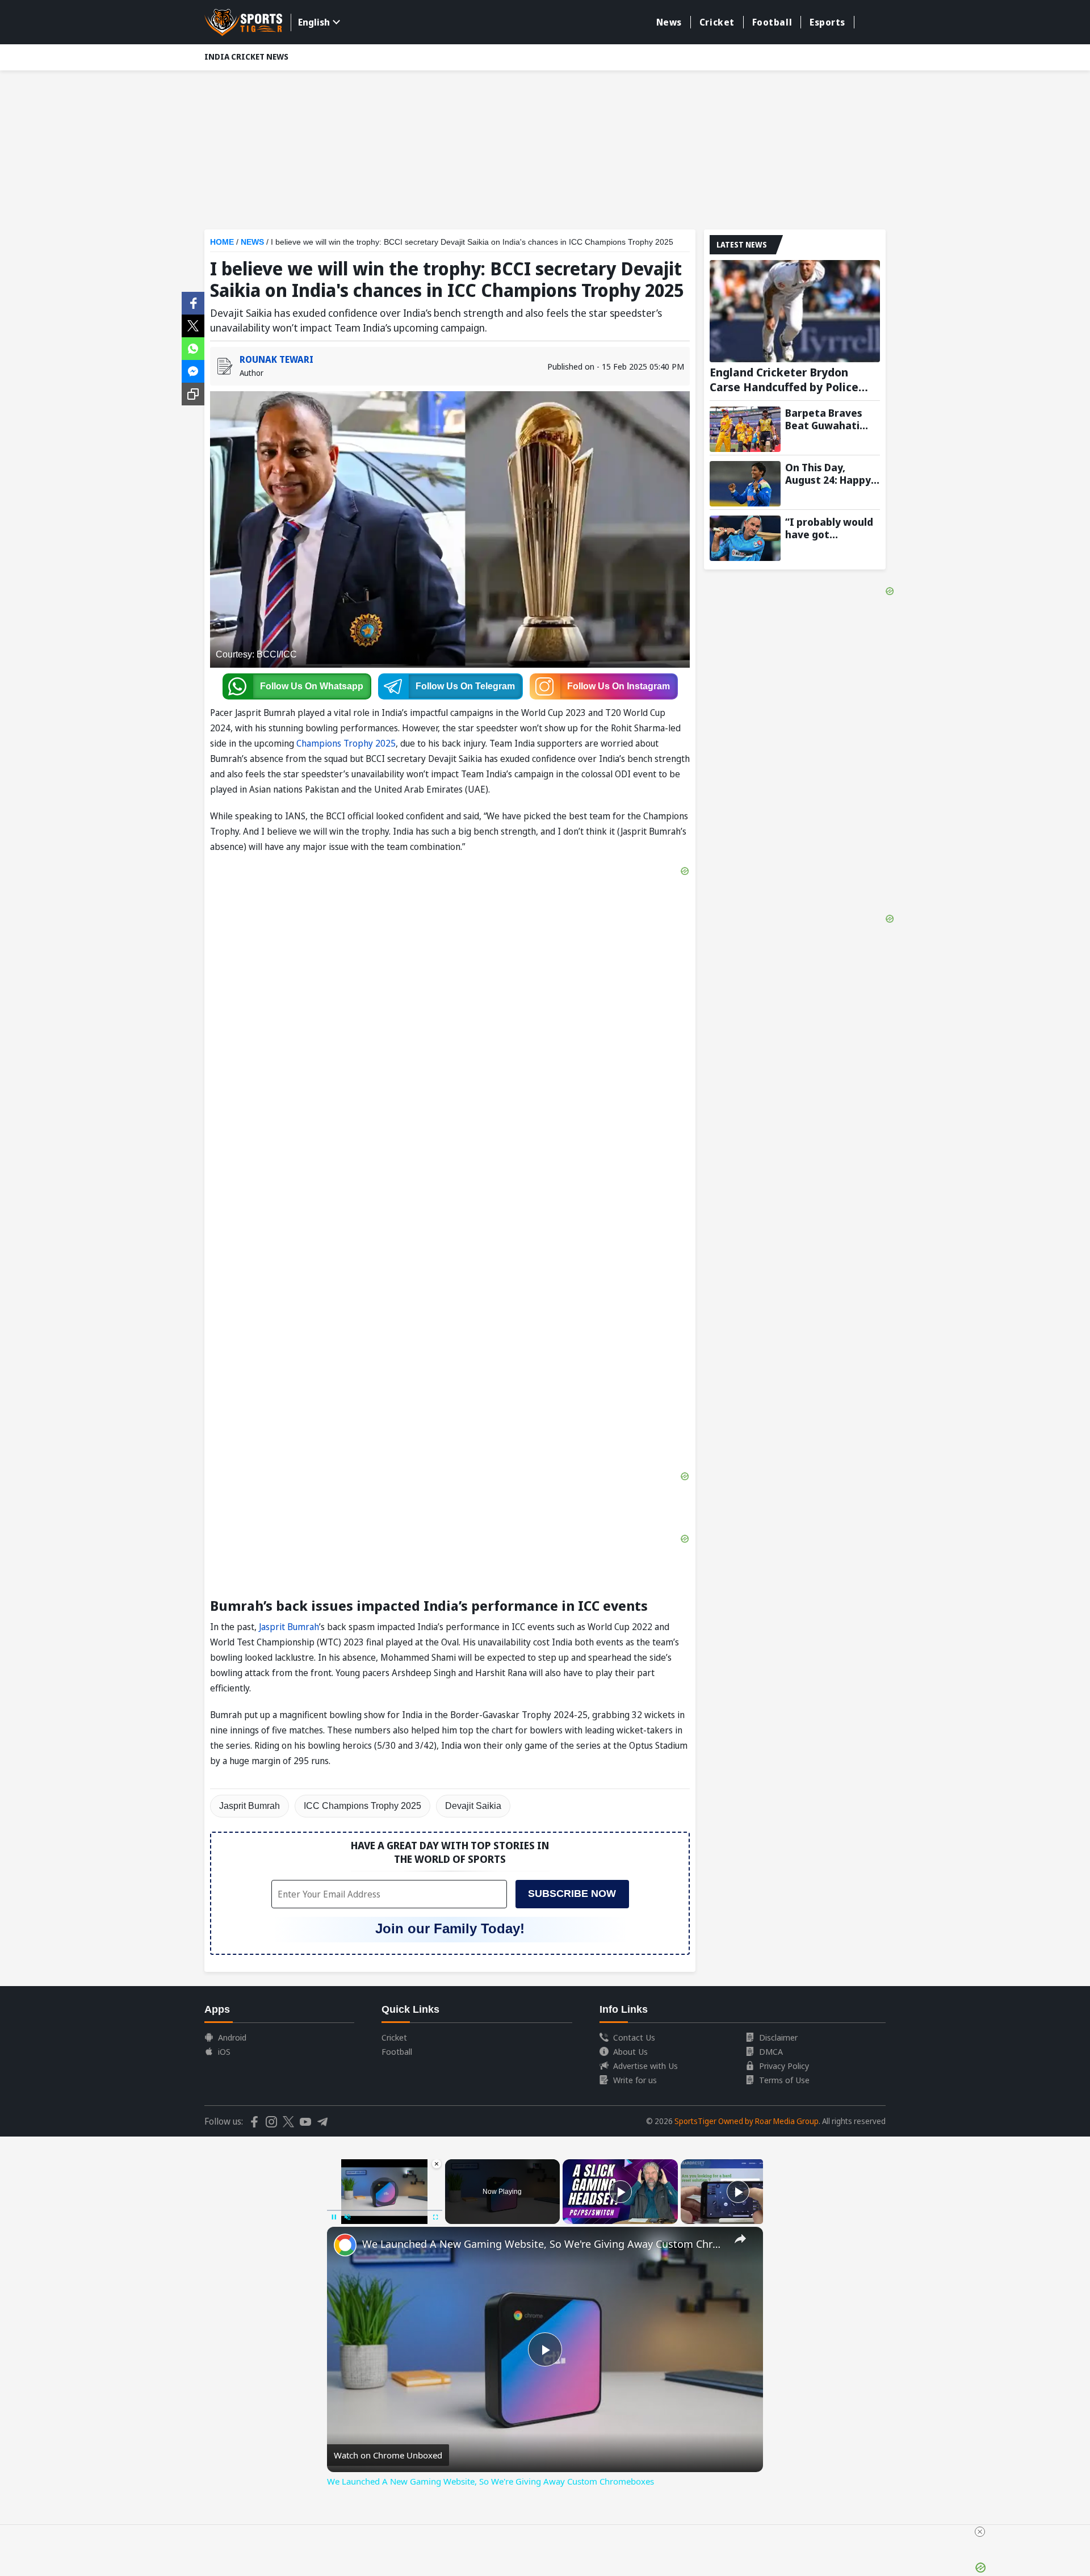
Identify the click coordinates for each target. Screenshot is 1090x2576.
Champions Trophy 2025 (346, 743)
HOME (222, 242)
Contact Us (634, 2037)
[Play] (621, 2192)
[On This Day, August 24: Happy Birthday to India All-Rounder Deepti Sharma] (745, 484)
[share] (740, 2239)
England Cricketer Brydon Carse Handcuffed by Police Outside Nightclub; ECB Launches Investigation (784, 380)
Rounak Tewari (276, 359)
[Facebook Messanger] (193, 370)
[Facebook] (193, 302)
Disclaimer (778, 2037)
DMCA (771, 2051)
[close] (980, 2532)
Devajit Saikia (473, 1806)
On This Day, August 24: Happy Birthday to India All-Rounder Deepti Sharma (832, 474)
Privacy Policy (784, 2066)
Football (772, 22)
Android (232, 2037)
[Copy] (193, 394)
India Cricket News (246, 56)
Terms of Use (784, 2080)
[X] (193, 325)
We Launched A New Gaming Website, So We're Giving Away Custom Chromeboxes (543, 2244)
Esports (827, 22)
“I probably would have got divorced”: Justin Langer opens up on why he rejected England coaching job (833, 528)
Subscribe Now (572, 1894)
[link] (345, 2245)
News (669, 22)
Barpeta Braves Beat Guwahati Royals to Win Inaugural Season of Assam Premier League (829, 419)
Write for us (635, 2080)
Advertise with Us (645, 2066)
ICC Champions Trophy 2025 (362, 1806)
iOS (224, 2051)
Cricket (717, 22)
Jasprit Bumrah (289, 1627)
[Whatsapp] (193, 347)
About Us (630, 2051)
